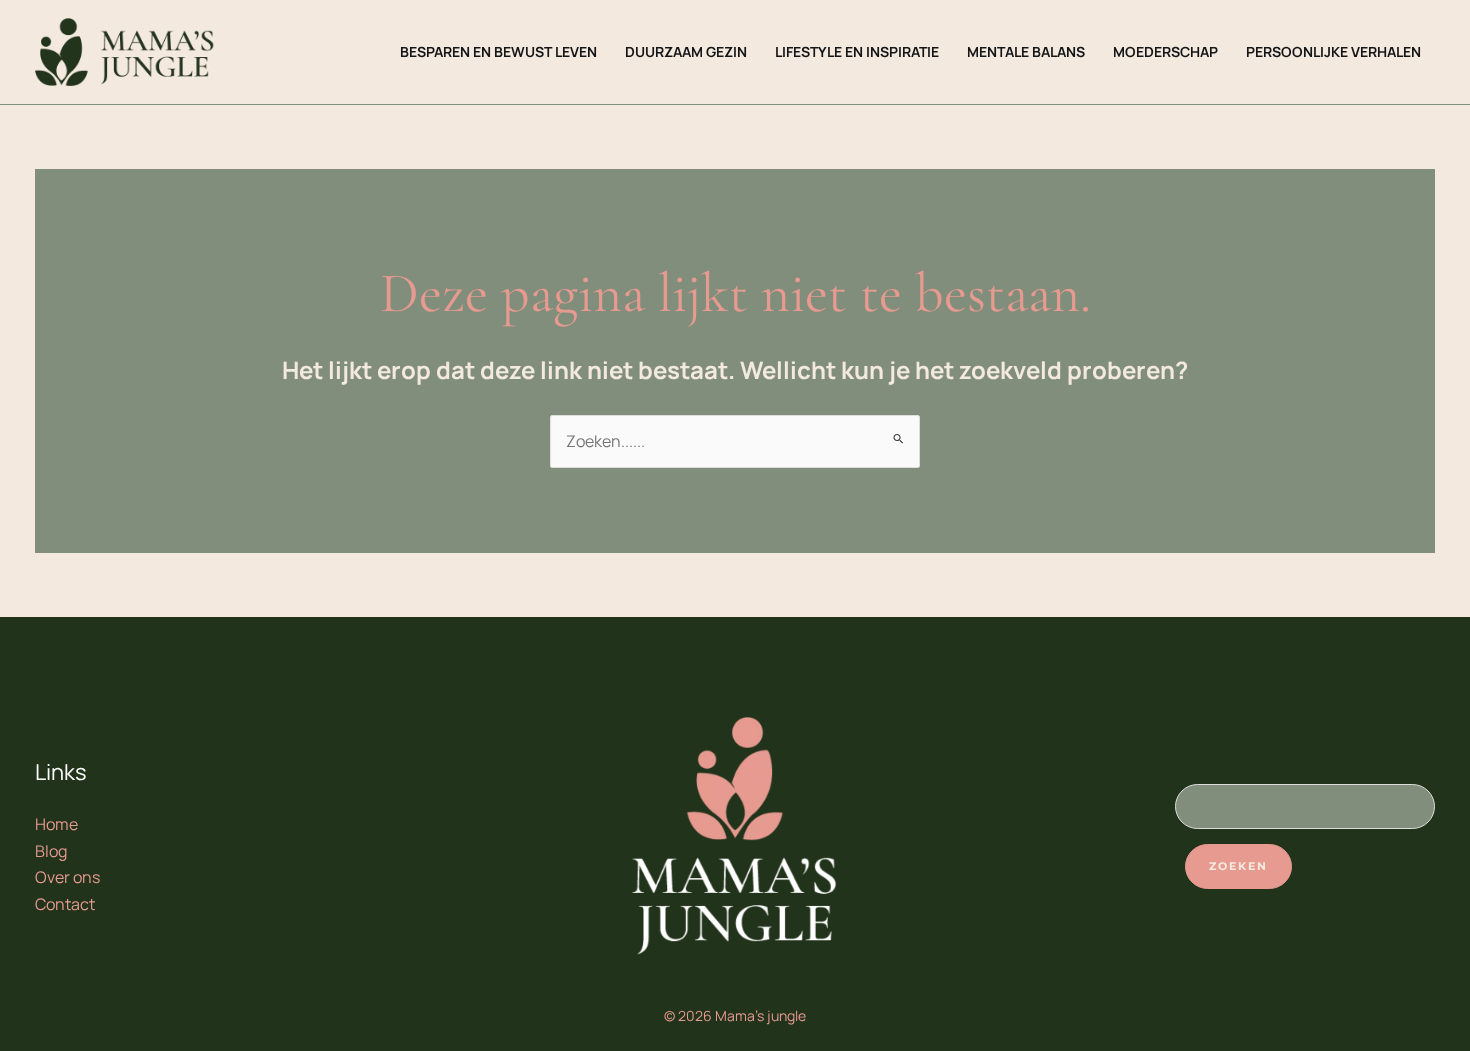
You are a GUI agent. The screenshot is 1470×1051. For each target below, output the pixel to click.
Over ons (67, 877)
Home (56, 824)
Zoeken (1238, 866)
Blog (51, 851)
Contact (65, 904)
